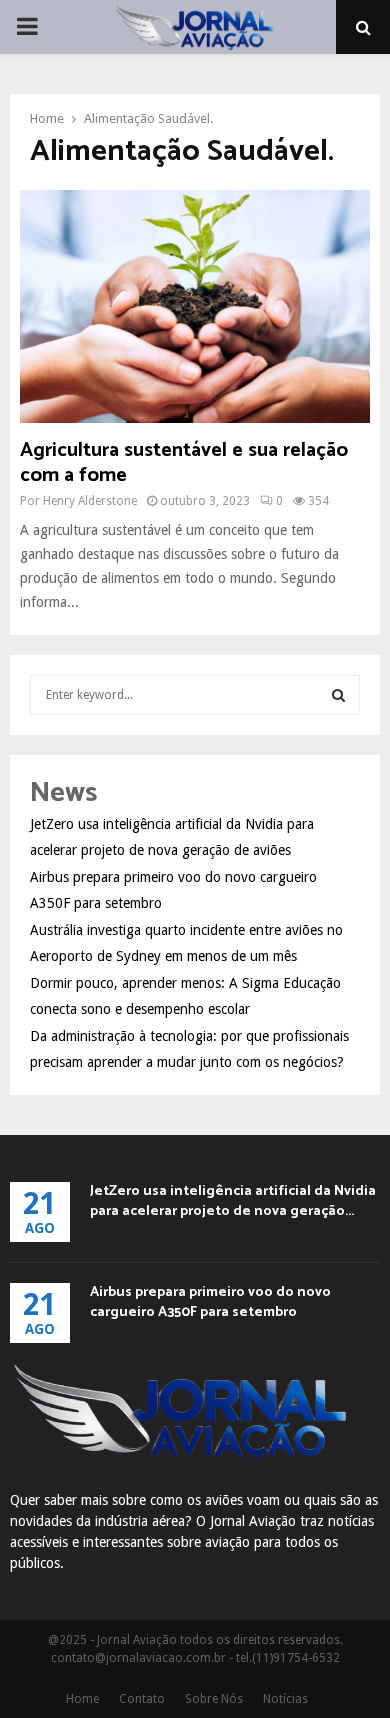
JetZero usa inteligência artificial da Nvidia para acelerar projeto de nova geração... (233, 1201)
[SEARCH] (338, 695)
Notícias (285, 1699)
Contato (142, 1699)
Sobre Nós (214, 1699)
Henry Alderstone (90, 501)
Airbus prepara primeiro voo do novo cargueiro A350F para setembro (210, 1302)
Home (82, 1699)
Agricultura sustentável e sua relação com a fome (184, 463)
